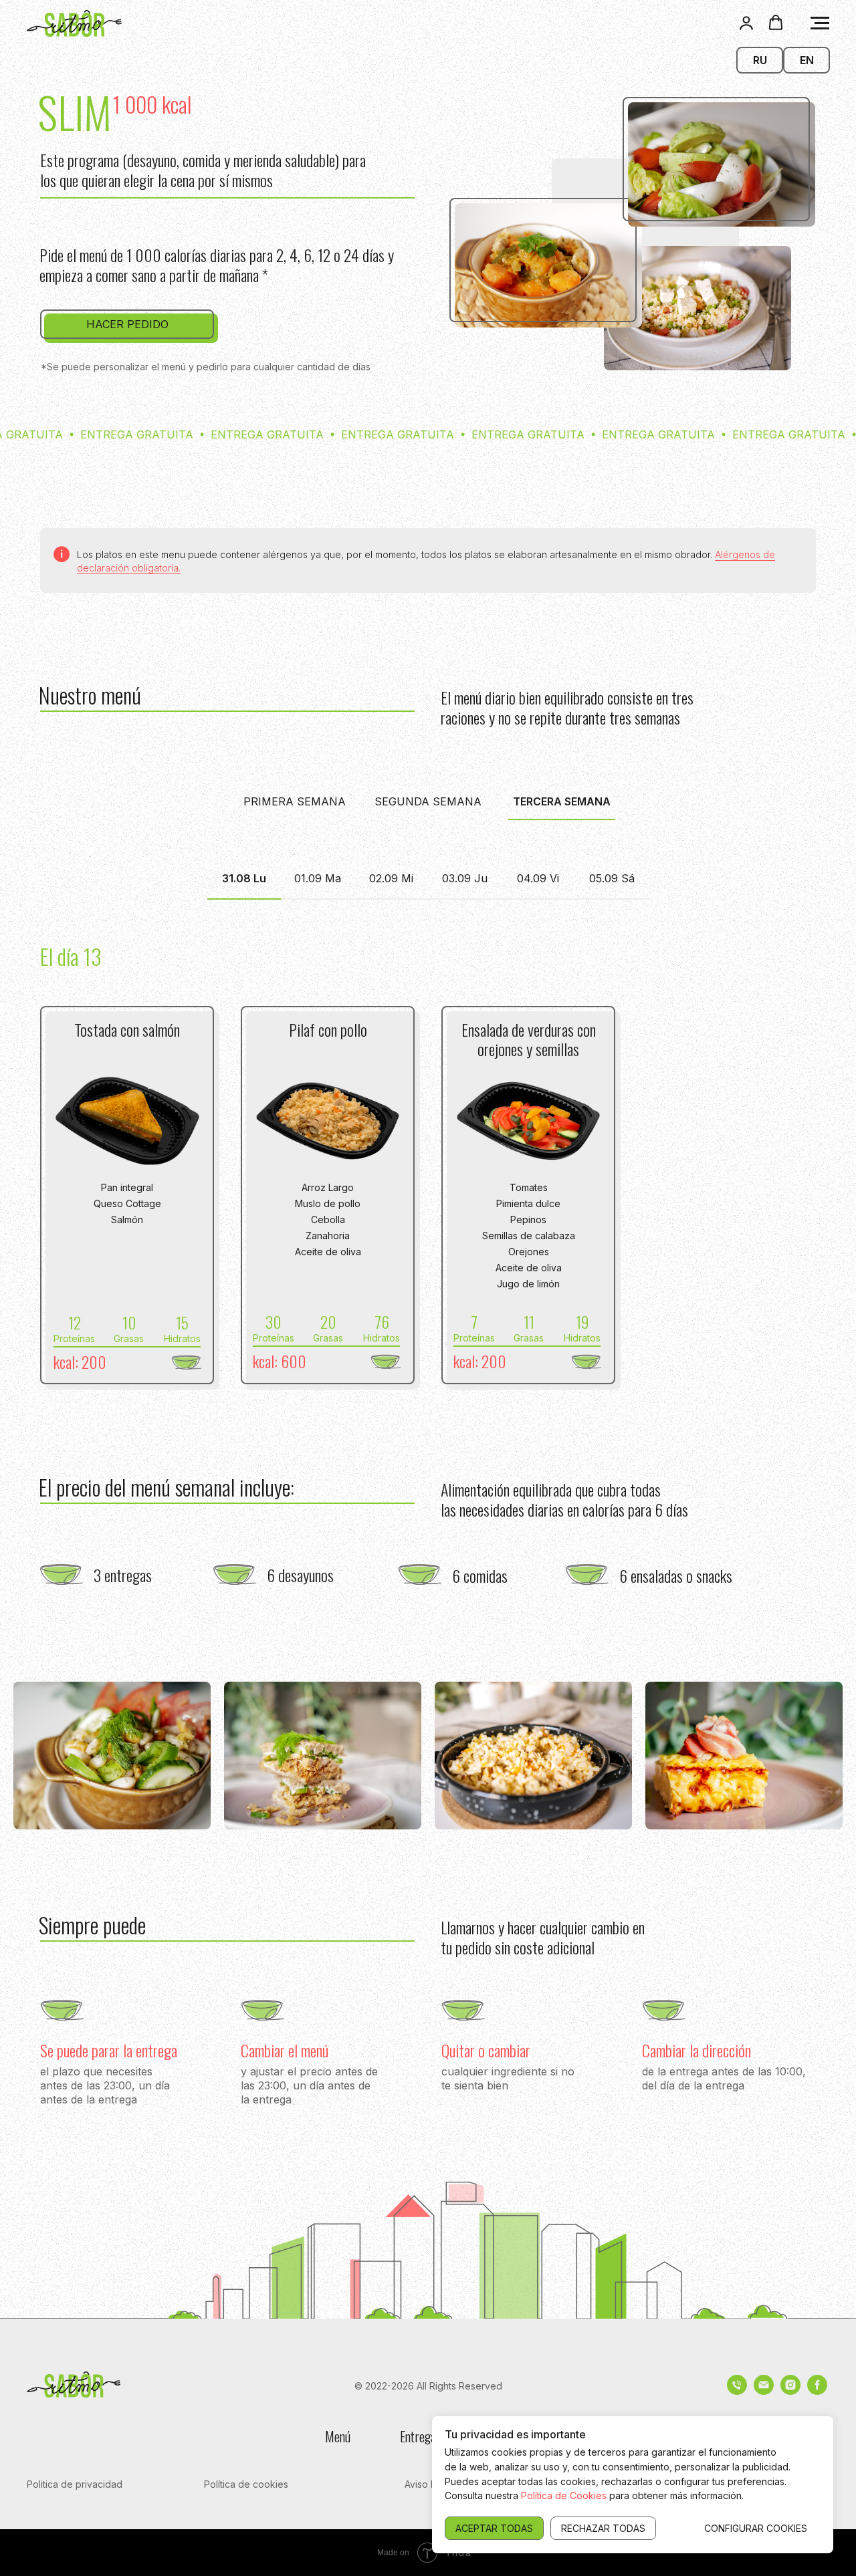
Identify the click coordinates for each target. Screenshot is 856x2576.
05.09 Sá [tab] (612, 878)
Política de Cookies (564, 2495)
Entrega (418, 2436)
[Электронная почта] (764, 2391)
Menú (338, 2436)
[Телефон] (737, 2391)
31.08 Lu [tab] (244, 878)
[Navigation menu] (820, 23)
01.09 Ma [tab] (318, 878)
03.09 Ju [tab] (465, 878)
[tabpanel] (428, 939)
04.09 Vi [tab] (538, 878)
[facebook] (817, 2391)
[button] (746, 23)
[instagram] (790, 2391)
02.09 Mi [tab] (391, 878)
